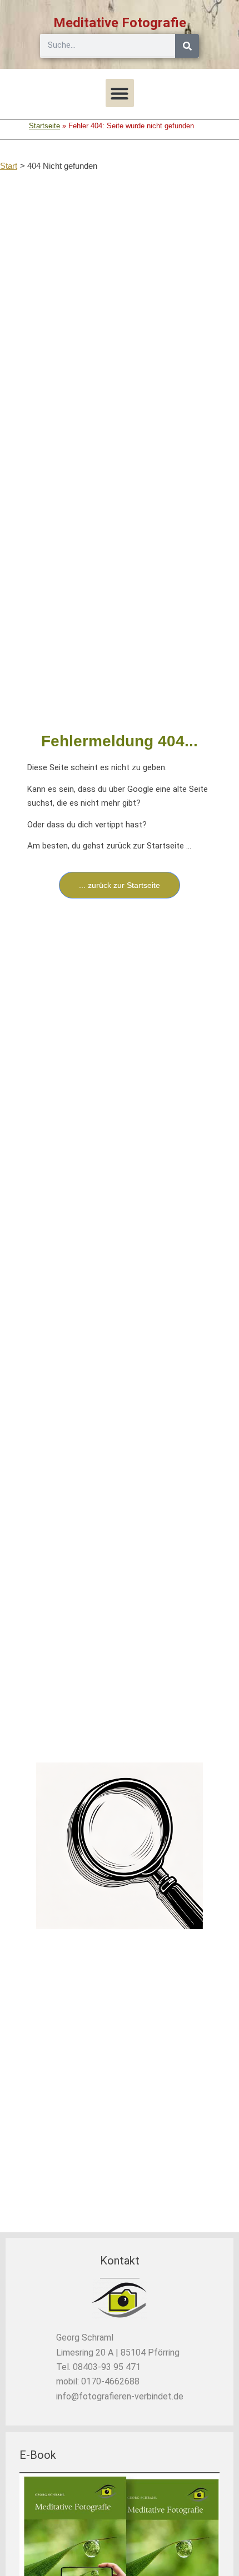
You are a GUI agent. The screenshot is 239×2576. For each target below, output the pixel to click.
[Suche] (187, 46)
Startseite (44, 126)
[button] (120, 93)
